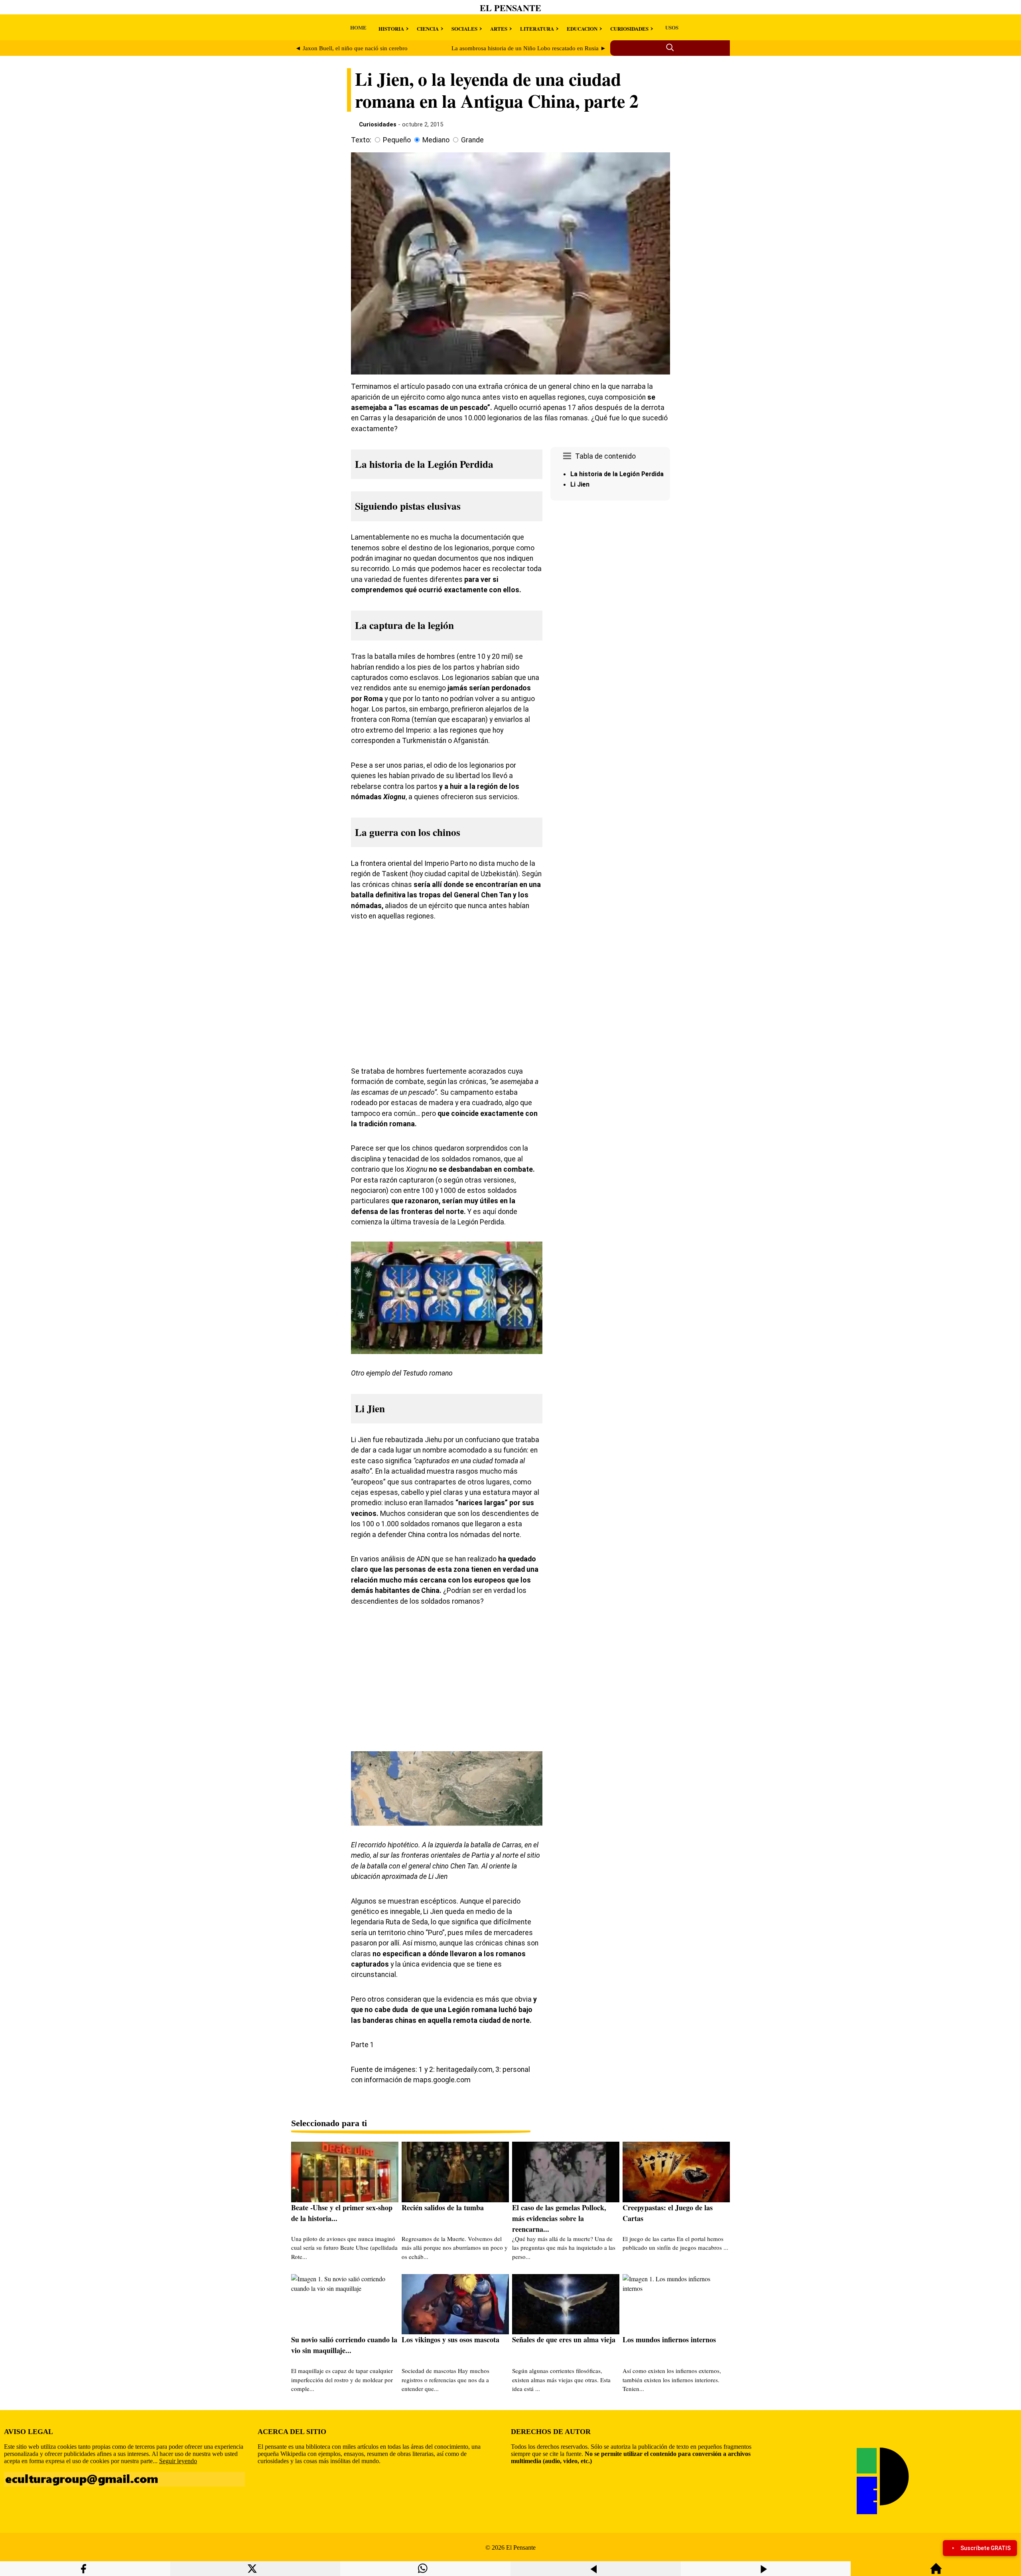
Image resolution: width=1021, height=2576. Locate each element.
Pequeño (397, 140)
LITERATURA (537, 29)
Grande (472, 140)
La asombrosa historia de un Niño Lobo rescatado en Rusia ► (529, 48)
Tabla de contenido (605, 456)
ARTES (499, 29)
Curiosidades (378, 124)
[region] (610, 571)
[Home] (936, 2572)
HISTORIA (391, 29)
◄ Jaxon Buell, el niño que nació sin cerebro (351, 48)
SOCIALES (464, 29)
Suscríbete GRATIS (986, 2548)
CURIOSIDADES (629, 29)
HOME (358, 27)
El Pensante (510, 8)
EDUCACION (582, 29)
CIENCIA (428, 29)
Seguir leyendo (178, 2461)
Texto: (361, 140)
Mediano (436, 140)
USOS (672, 27)
